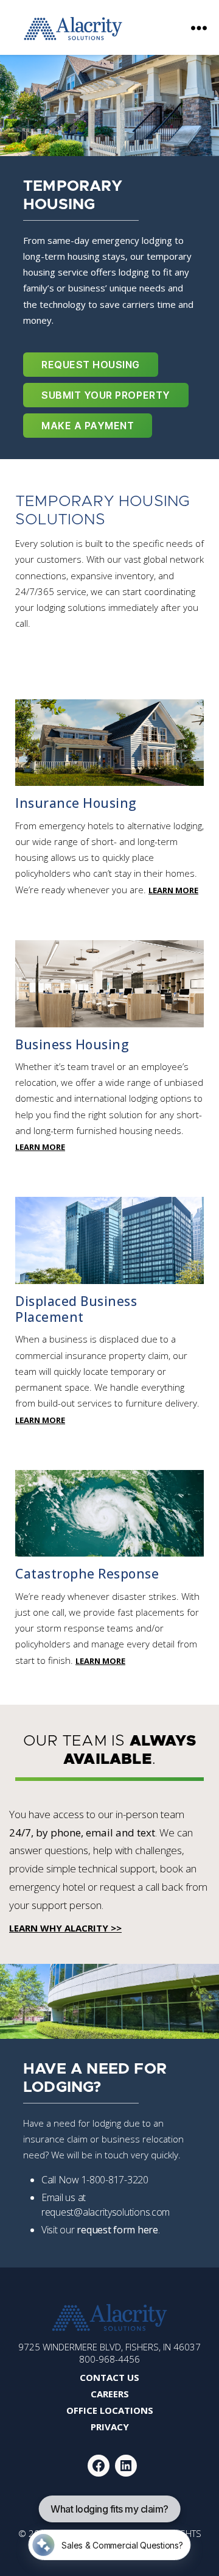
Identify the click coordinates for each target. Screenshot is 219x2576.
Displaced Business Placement (76, 1309)
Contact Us (109, 2377)
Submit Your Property (106, 395)
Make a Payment (88, 426)
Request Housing (91, 365)
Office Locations (110, 2410)
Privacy (110, 2427)
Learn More (173, 890)
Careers (110, 2394)
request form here (117, 2230)
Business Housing (72, 1044)
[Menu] (199, 27)
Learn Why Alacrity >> (65, 1928)
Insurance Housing (76, 803)
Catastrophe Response (87, 1574)
